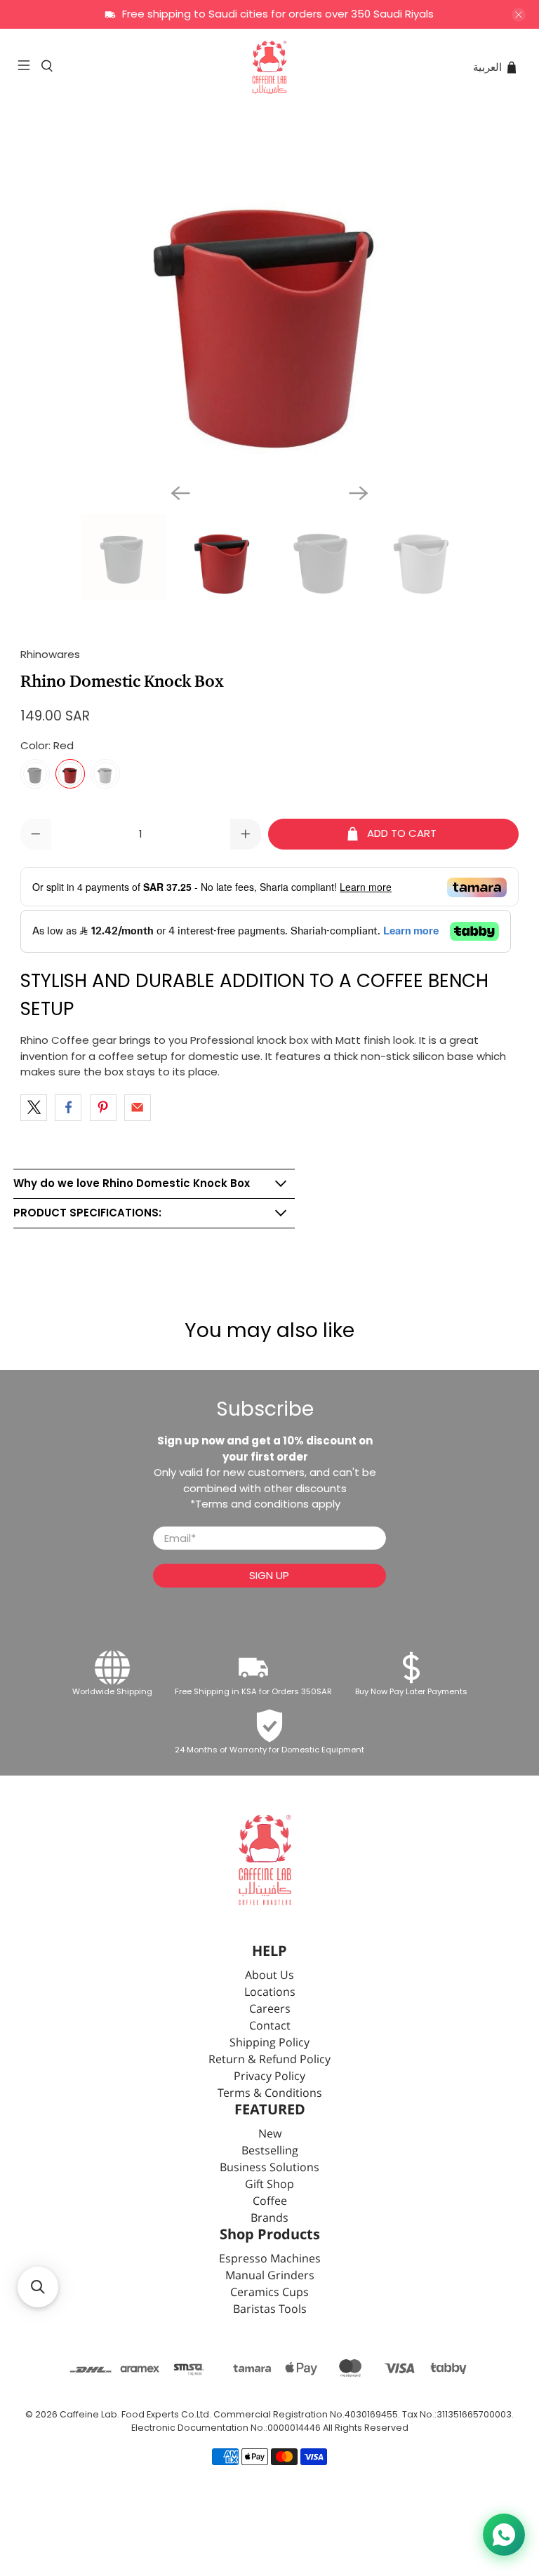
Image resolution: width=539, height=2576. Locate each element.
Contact (270, 2026)
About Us (269, 1976)
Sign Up (269, 1575)
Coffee (270, 2202)
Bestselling (270, 2151)
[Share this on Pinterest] (103, 1108)
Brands (269, 2219)
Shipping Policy (269, 2043)
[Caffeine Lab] (269, 67)
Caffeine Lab (88, 2414)
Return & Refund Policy (269, 2060)
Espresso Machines (270, 2259)
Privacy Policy (269, 2077)
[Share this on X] (34, 1108)
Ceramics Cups (269, 2293)
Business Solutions (269, 2168)
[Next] (359, 493)
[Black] (35, 774)
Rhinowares (50, 654)
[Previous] (180, 493)
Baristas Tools (270, 2310)
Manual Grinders (270, 2276)
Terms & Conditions (270, 2094)
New (270, 2134)
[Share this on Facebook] (68, 1108)
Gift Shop (269, 2185)
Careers (270, 2010)
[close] (519, 15)
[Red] (70, 774)
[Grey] (105, 774)
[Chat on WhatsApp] (504, 2535)
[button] (38, 2287)
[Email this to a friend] (138, 1108)
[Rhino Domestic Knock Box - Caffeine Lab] (269, 300)
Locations (270, 1993)
